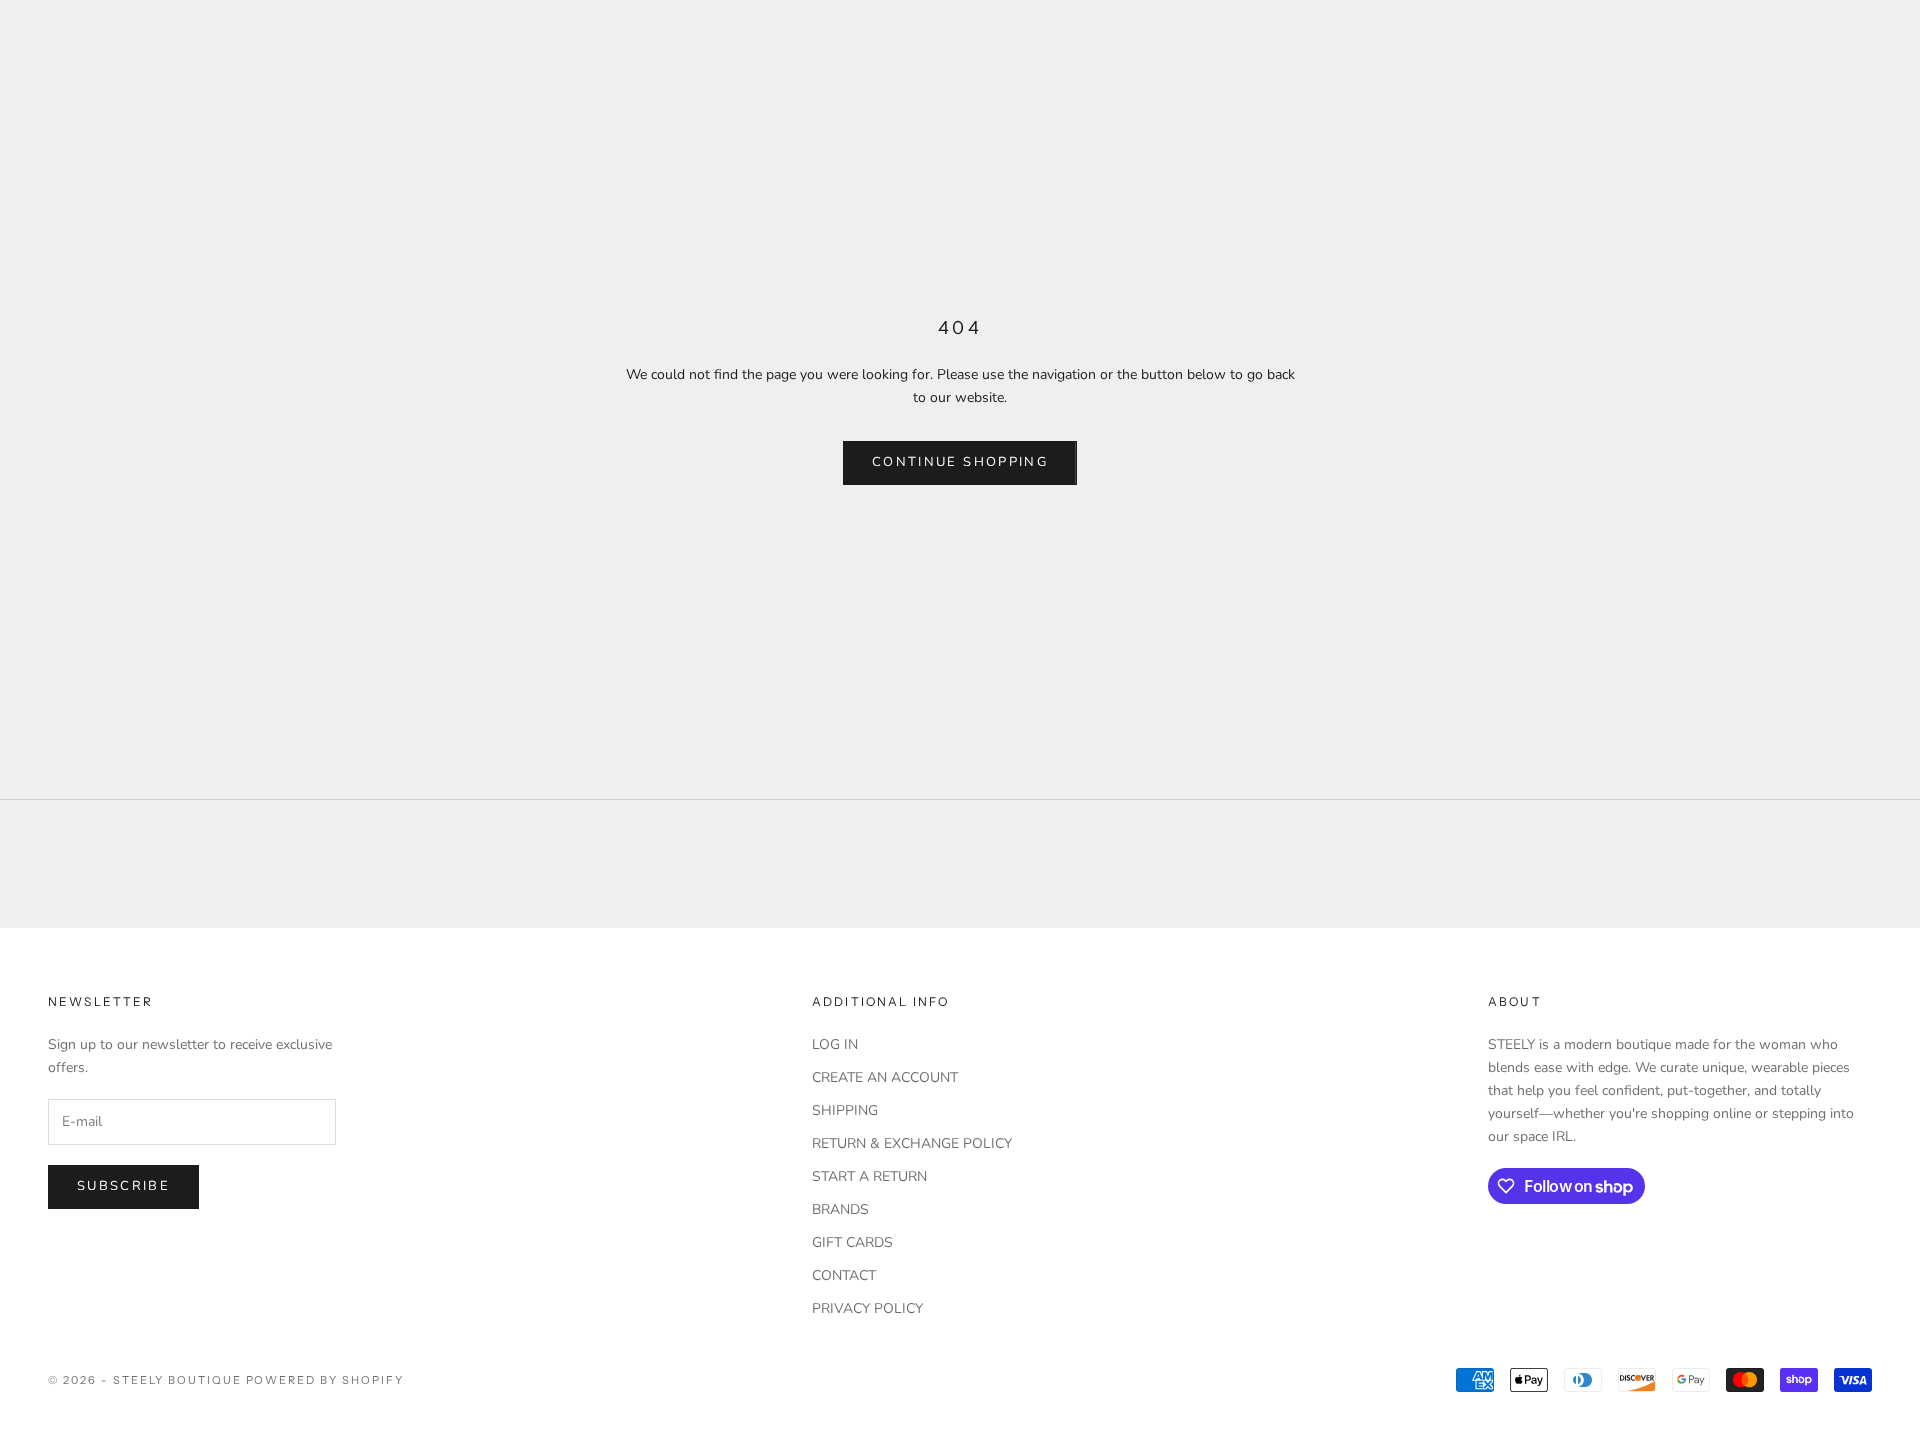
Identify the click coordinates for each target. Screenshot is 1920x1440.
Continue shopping (960, 462)
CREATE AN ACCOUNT (885, 1077)
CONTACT (844, 1275)
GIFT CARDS (852, 1242)
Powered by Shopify (325, 1380)
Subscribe (123, 1186)
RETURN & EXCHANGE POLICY (912, 1143)
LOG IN (835, 1044)
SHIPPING (845, 1110)
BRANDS (840, 1209)
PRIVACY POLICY (867, 1308)
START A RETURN (869, 1176)
